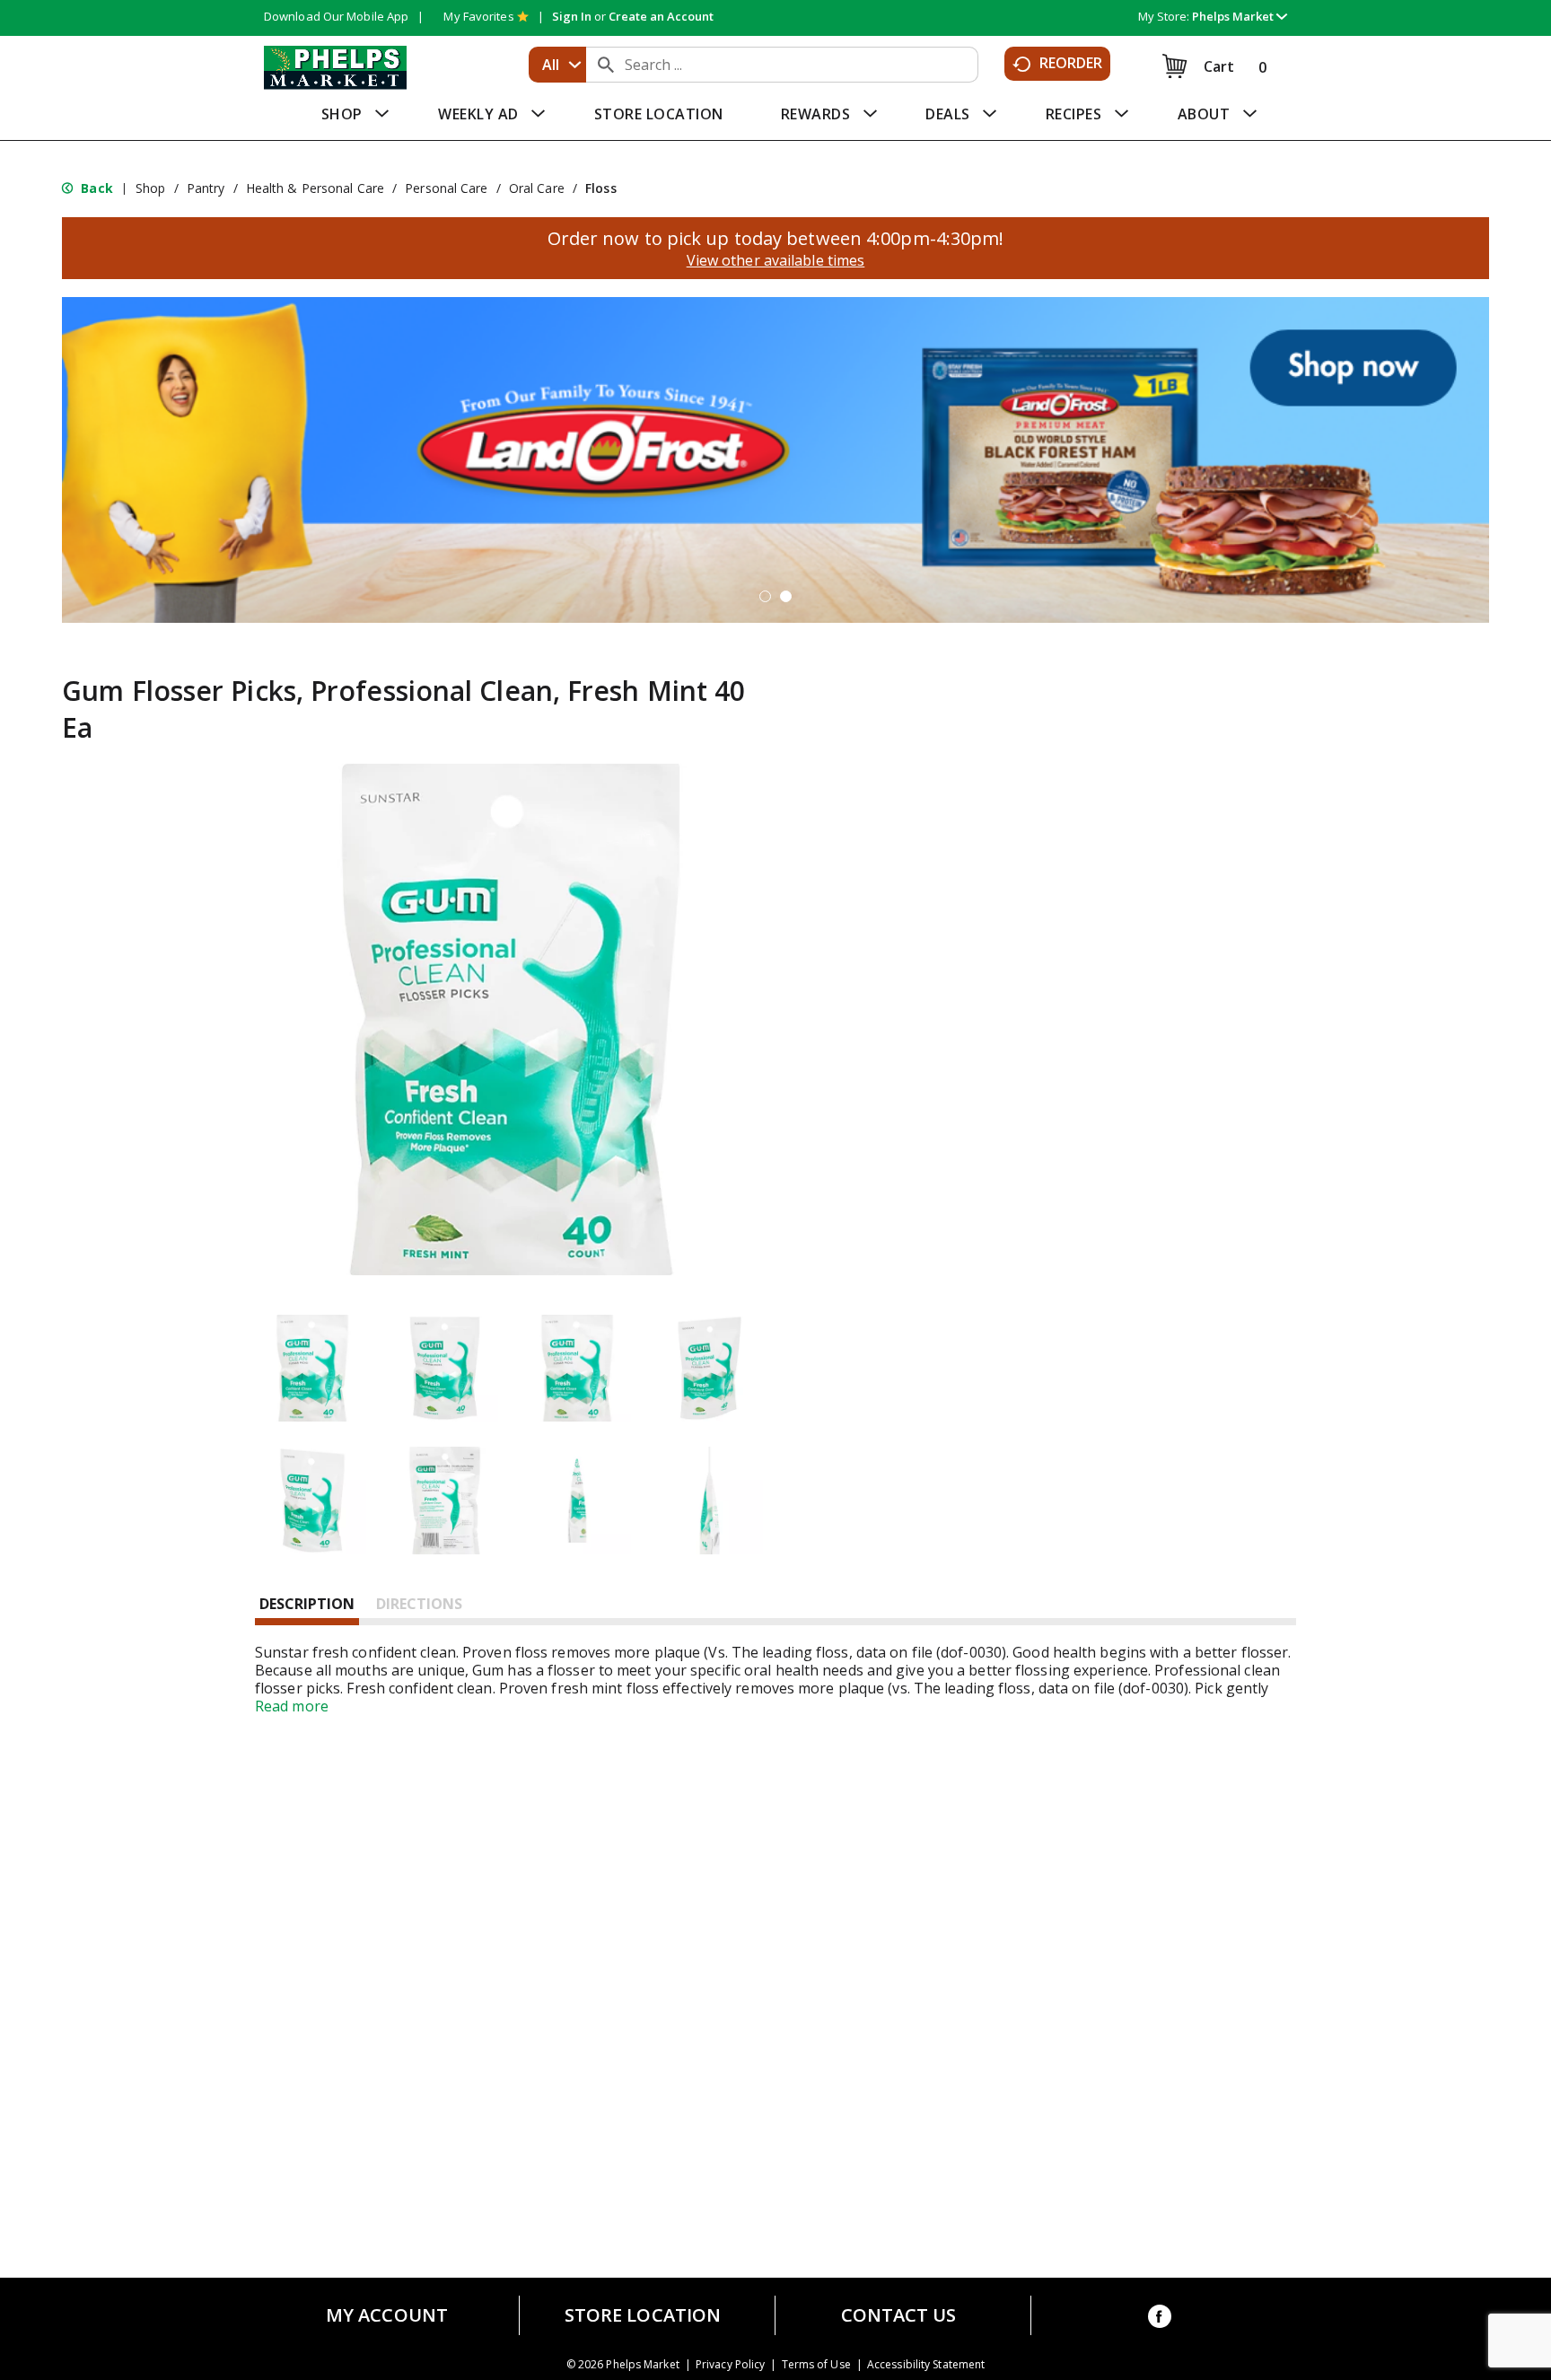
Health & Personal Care (315, 188)
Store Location (643, 2315)
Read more (292, 1706)
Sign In (572, 16)
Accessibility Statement (926, 2365)
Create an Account (661, 16)
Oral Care (537, 188)
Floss (601, 188)
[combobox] (557, 65)
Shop (150, 188)
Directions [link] (419, 1604)
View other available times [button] (776, 260)
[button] (1240, 16)
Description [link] (307, 1604)
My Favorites (478, 16)
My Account (387, 2315)
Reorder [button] (1071, 63)
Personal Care (446, 188)
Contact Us (899, 2315)
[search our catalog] (606, 65)
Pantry (206, 188)
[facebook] (1160, 2319)
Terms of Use (816, 2365)
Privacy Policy (730, 2365)
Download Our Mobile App (336, 16)
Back (95, 188)
